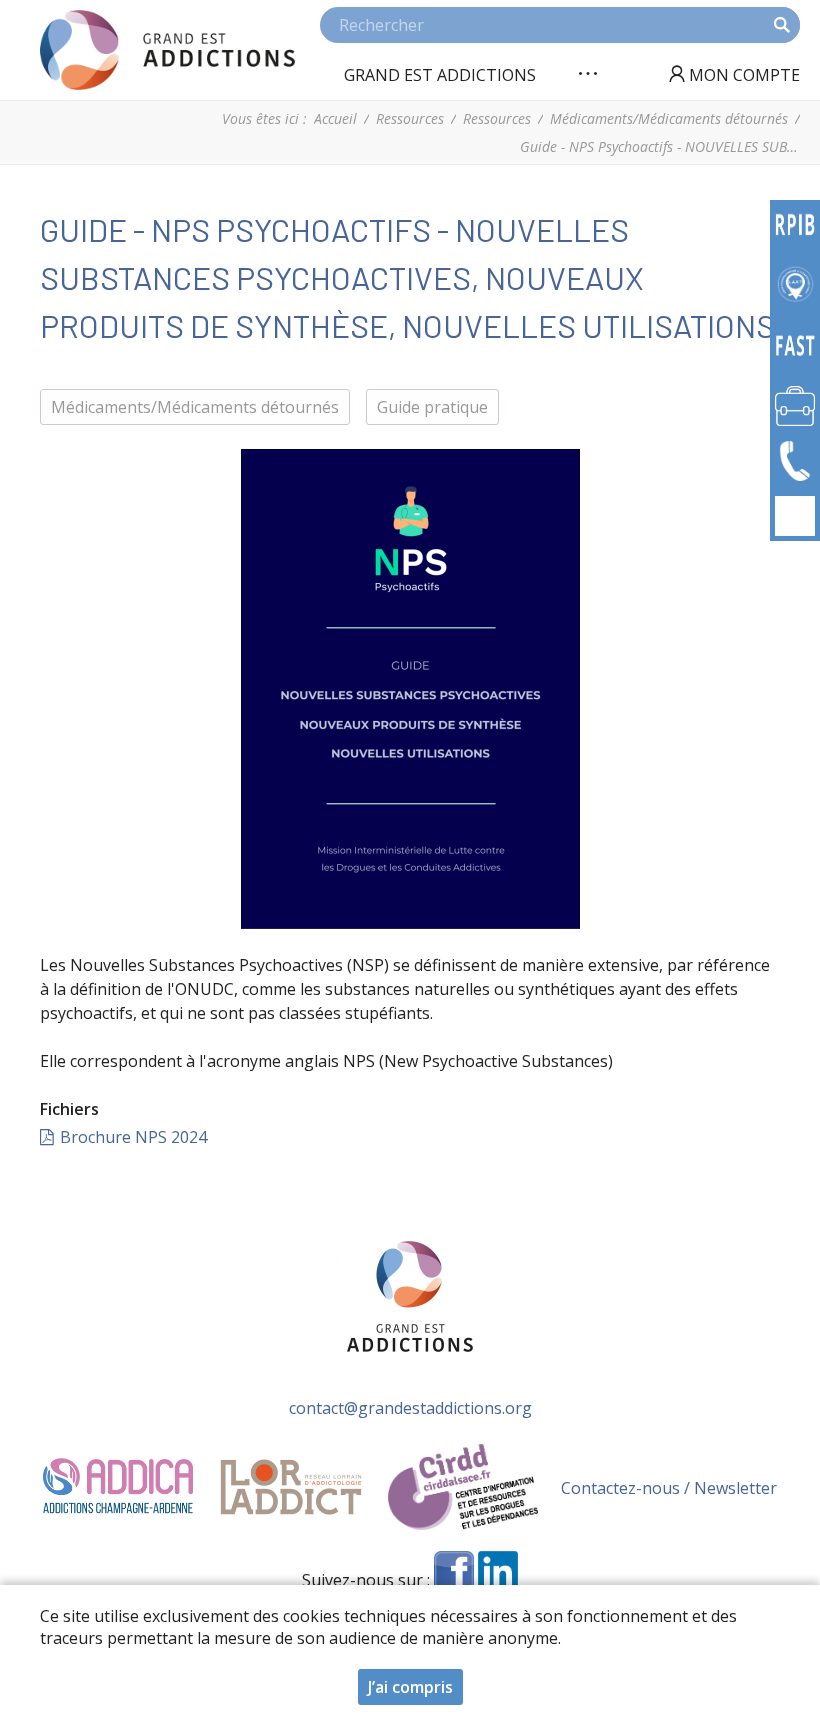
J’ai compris (410, 1687)
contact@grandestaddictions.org (410, 1408)
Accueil (335, 118)
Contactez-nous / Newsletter (669, 1488)
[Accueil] (167, 50)
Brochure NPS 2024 (133, 1137)
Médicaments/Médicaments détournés (669, 118)
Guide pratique (432, 407)
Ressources (410, 118)
